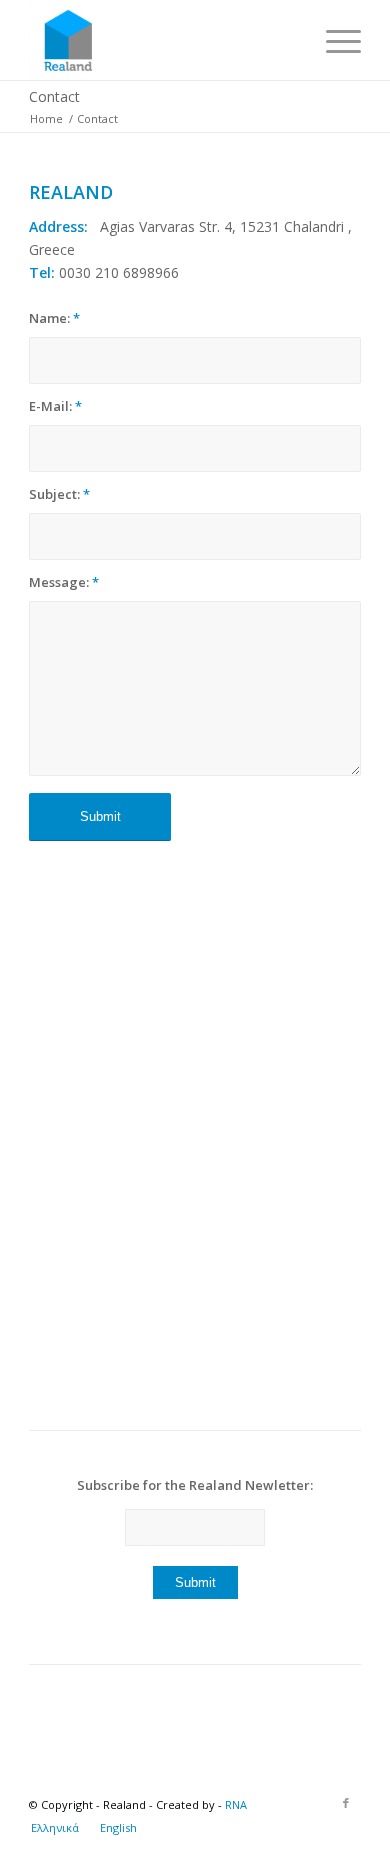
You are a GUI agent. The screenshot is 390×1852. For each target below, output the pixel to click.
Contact (54, 96)
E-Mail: (55, 406)
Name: (54, 318)
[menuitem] (333, 40)
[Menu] (333, 40)
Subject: (59, 494)
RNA (236, 1804)
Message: (64, 582)
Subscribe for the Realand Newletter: (195, 1485)
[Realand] (161, 40)
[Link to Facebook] (346, 1803)
